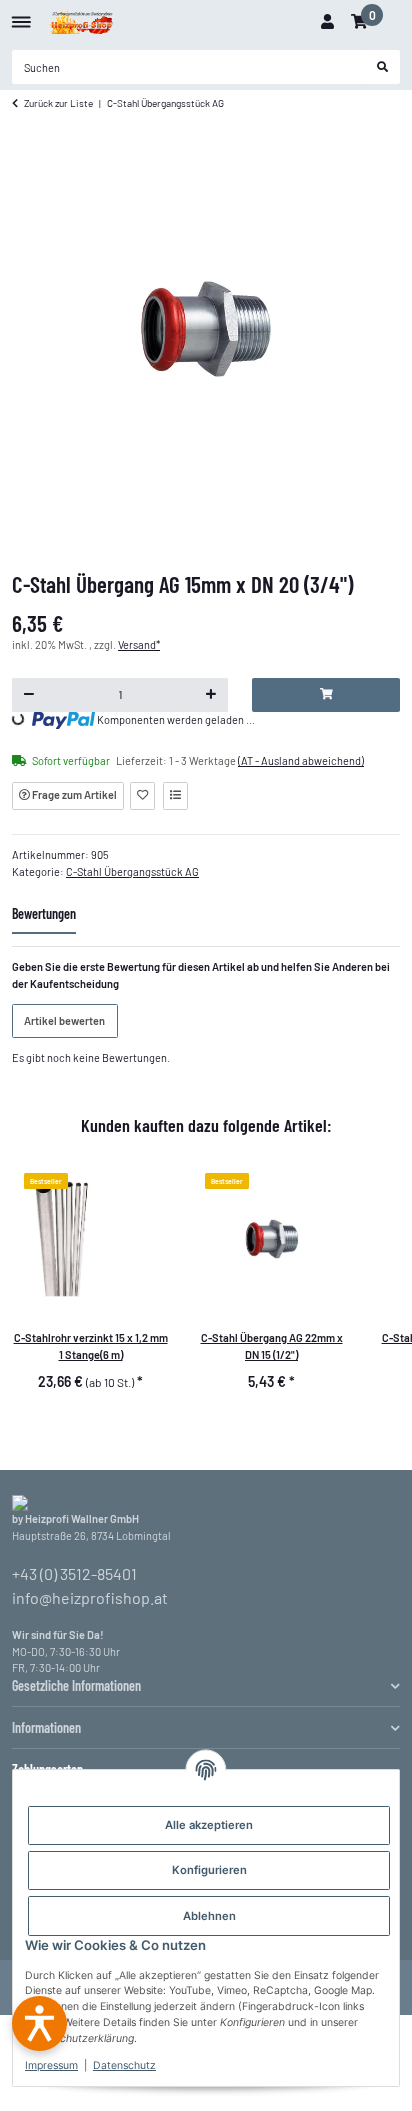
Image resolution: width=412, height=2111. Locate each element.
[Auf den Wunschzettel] (142, 796)
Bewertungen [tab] (44, 913)
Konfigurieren (209, 1870)
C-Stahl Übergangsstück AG (132, 871)
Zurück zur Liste (58, 103)
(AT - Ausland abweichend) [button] (301, 760)
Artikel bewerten (64, 1020)
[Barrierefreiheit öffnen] (39, 2023)
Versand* (139, 644)
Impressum (51, 2065)
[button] (327, 22)
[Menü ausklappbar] (21, 14)
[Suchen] (383, 67)
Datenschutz (124, 2065)
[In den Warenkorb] (326, 695)
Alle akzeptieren (209, 1825)
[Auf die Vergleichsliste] (175, 796)
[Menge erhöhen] (211, 695)
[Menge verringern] (29, 695)
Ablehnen (209, 1916)
